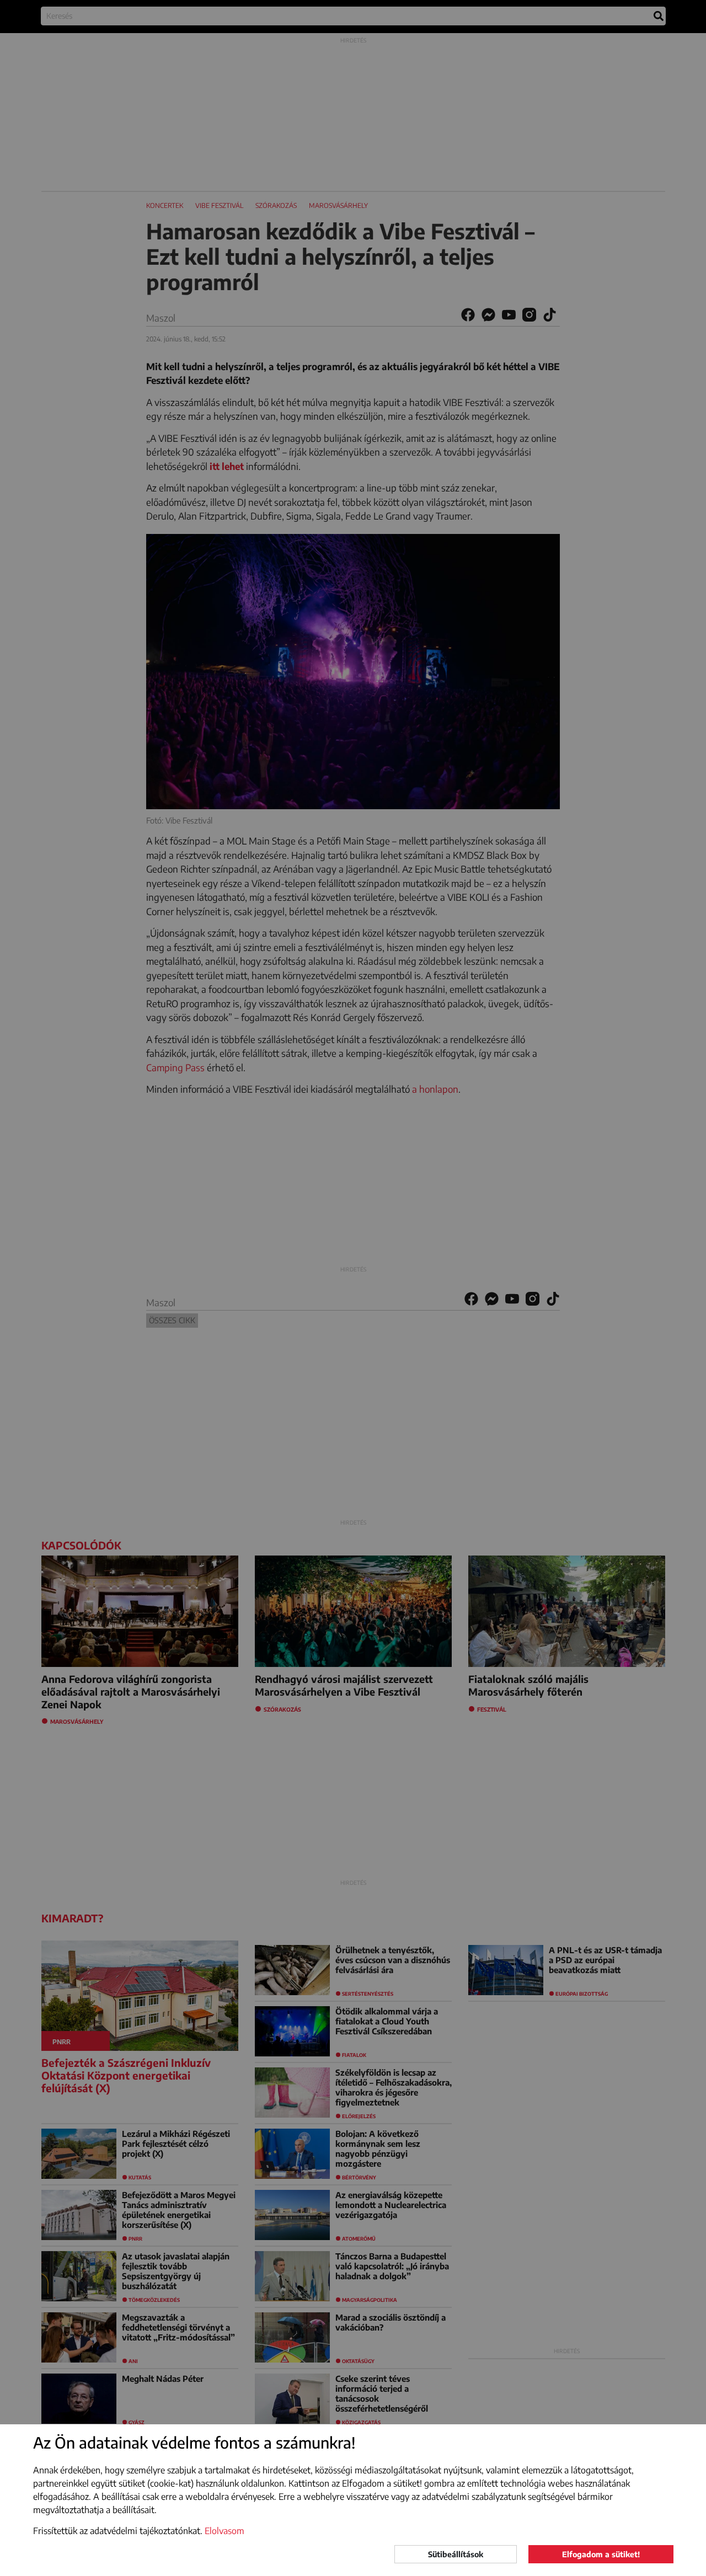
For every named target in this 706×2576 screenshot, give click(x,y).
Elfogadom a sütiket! (601, 2554)
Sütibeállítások (456, 2554)
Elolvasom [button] (224, 2531)
